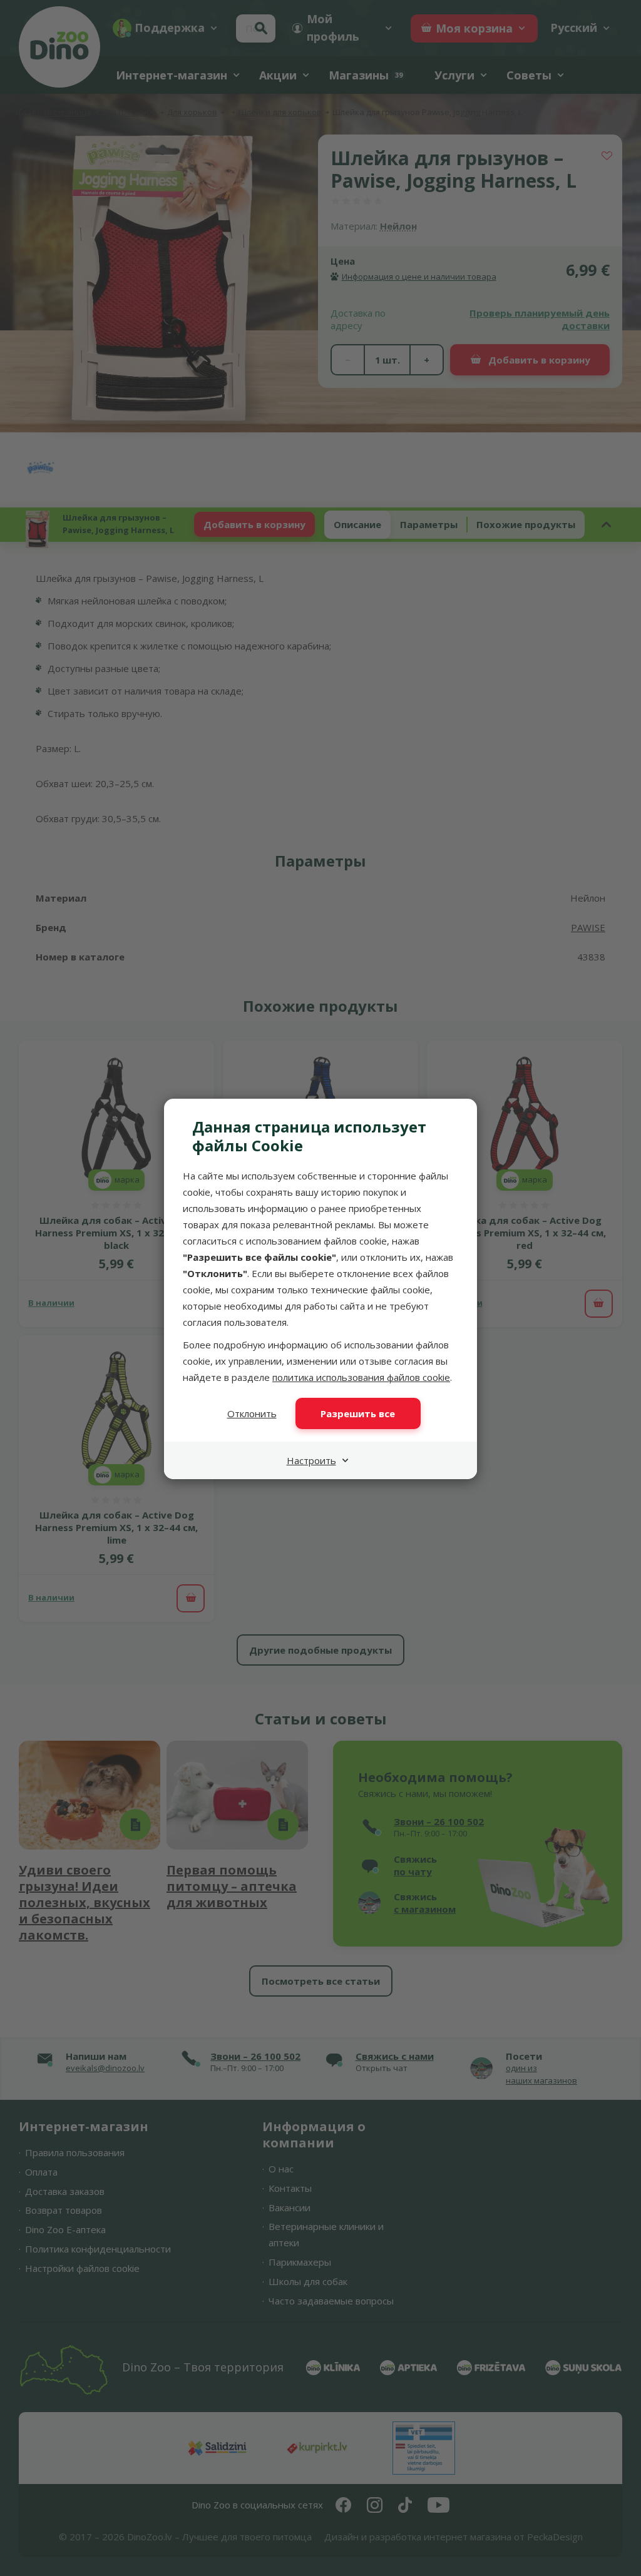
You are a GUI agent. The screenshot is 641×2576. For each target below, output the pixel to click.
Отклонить (252, 1413)
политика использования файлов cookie (361, 1377)
